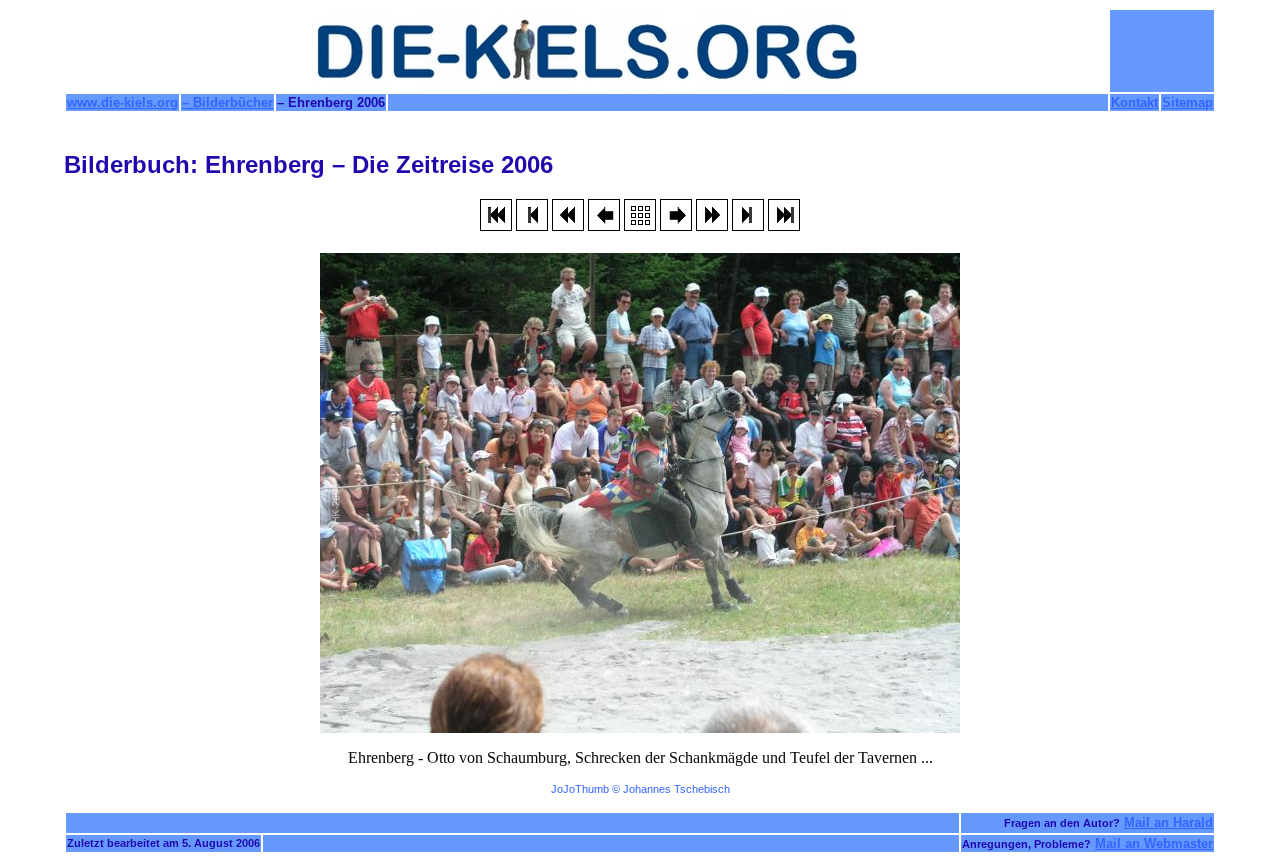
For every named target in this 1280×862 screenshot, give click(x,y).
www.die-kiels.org (122, 102)
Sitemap (1187, 102)
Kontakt (1134, 102)
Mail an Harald (1168, 822)
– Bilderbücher (227, 102)
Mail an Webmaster (1154, 843)
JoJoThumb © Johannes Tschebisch (640, 789)
